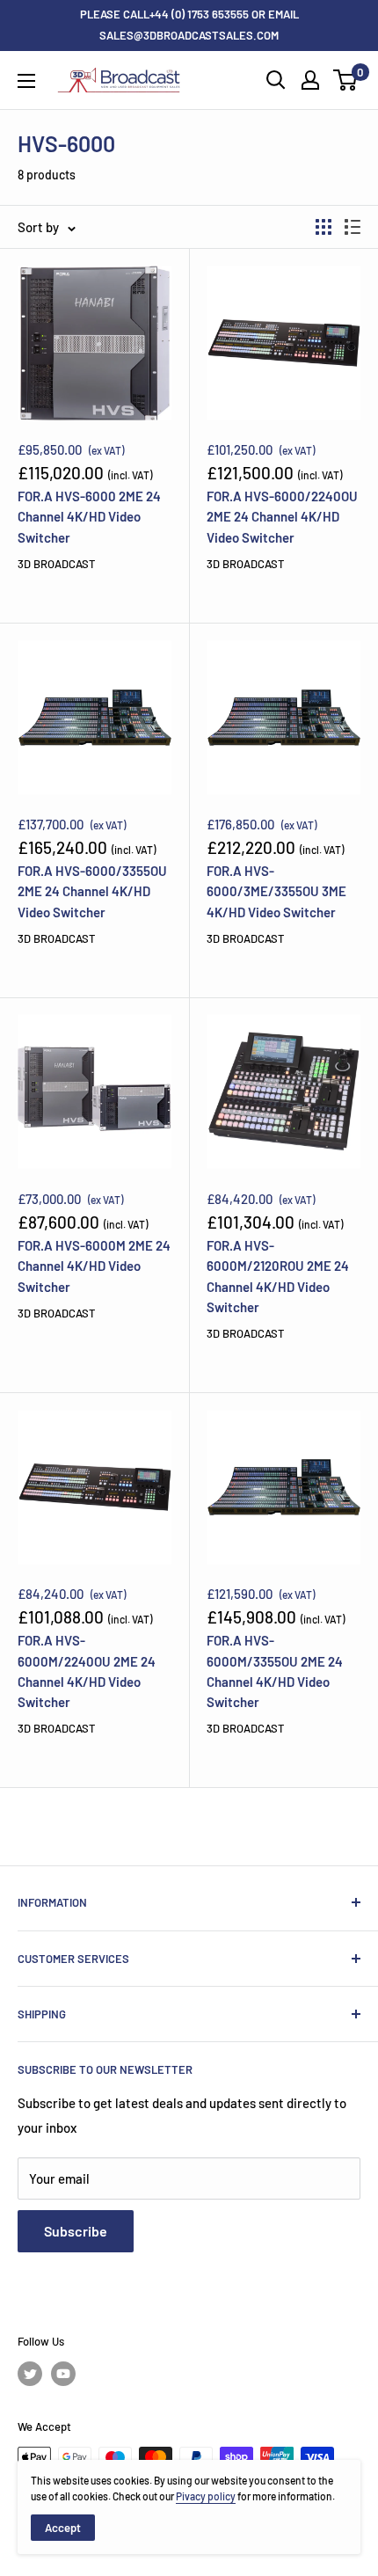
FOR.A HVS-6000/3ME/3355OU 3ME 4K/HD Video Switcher (276, 891)
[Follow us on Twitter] (30, 2374)
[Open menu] (26, 81)
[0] (346, 80)
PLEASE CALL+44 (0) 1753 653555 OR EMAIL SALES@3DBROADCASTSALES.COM (189, 25)
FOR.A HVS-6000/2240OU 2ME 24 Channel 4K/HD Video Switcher (282, 517)
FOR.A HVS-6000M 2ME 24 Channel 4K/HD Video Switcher (94, 1266)
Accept (63, 2528)
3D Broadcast (56, 564)
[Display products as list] (353, 227)
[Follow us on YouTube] (63, 2374)
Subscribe (76, 2231)
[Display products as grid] (323, 227)
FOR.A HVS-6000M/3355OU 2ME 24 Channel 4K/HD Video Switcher (275, 1671)
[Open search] (276, 80)
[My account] (310, 80)
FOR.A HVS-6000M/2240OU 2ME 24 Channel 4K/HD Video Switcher (87, 1671)
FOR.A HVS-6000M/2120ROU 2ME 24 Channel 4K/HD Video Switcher (278, 1276)
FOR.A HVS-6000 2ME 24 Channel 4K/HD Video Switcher (89, 517)
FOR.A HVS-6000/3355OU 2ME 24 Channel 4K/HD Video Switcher (92, 891)
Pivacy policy (206, 2496)
